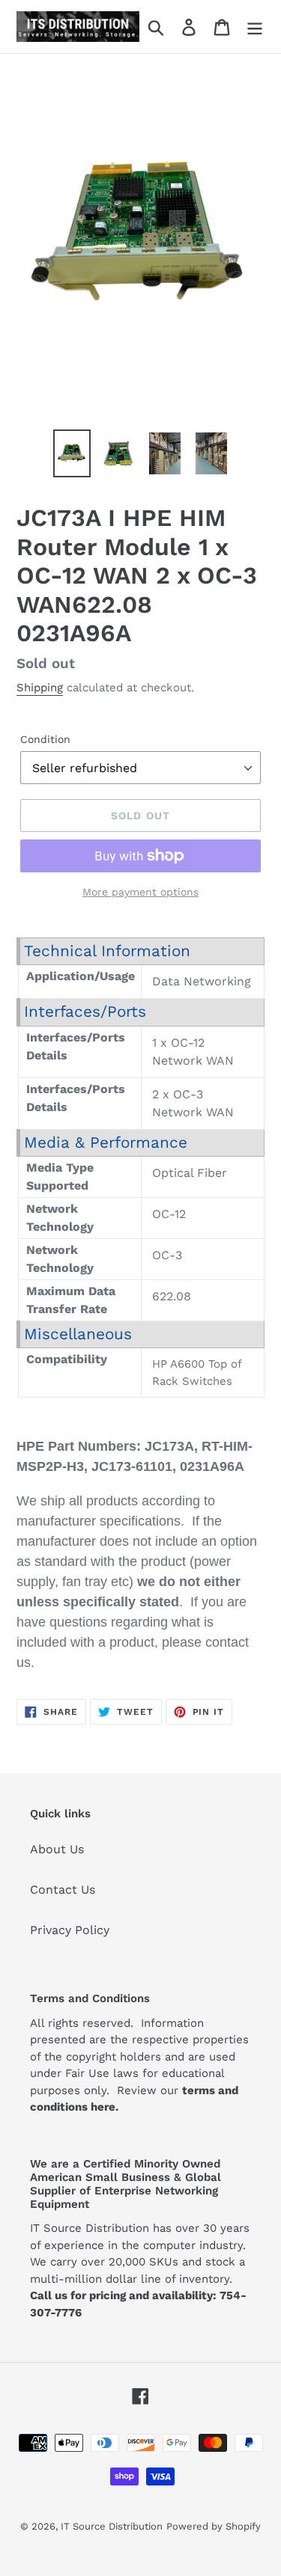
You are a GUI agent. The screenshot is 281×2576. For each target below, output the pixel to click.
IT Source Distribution (112, 2526)
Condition (45, 739)
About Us (57, 1849)
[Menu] (255, 27)
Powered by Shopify (214, 2526)
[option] (72, 453)
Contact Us (63, 1890)
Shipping (40, 688)
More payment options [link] (140, 892)
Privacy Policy (70, 1930)
